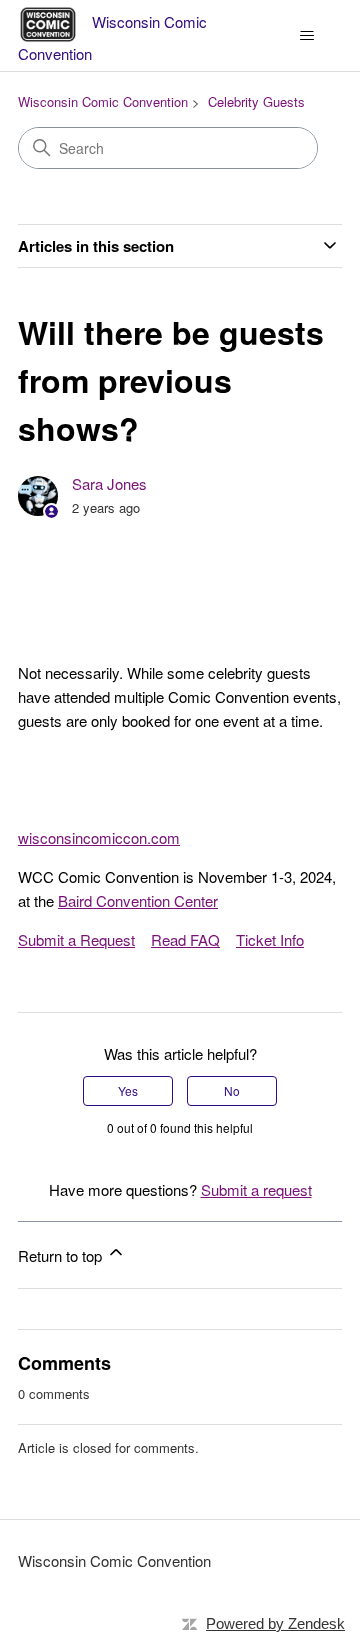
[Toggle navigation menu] (306, 36)
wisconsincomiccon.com (99, 837)
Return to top (62, 1255)
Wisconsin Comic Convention (103, 101)
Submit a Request (76, 939)
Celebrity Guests (256, 101)
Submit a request (256, 1189)
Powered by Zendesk (275, 1623)
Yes (128, 1090)
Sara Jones (109, 483)
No (232, 1090)
